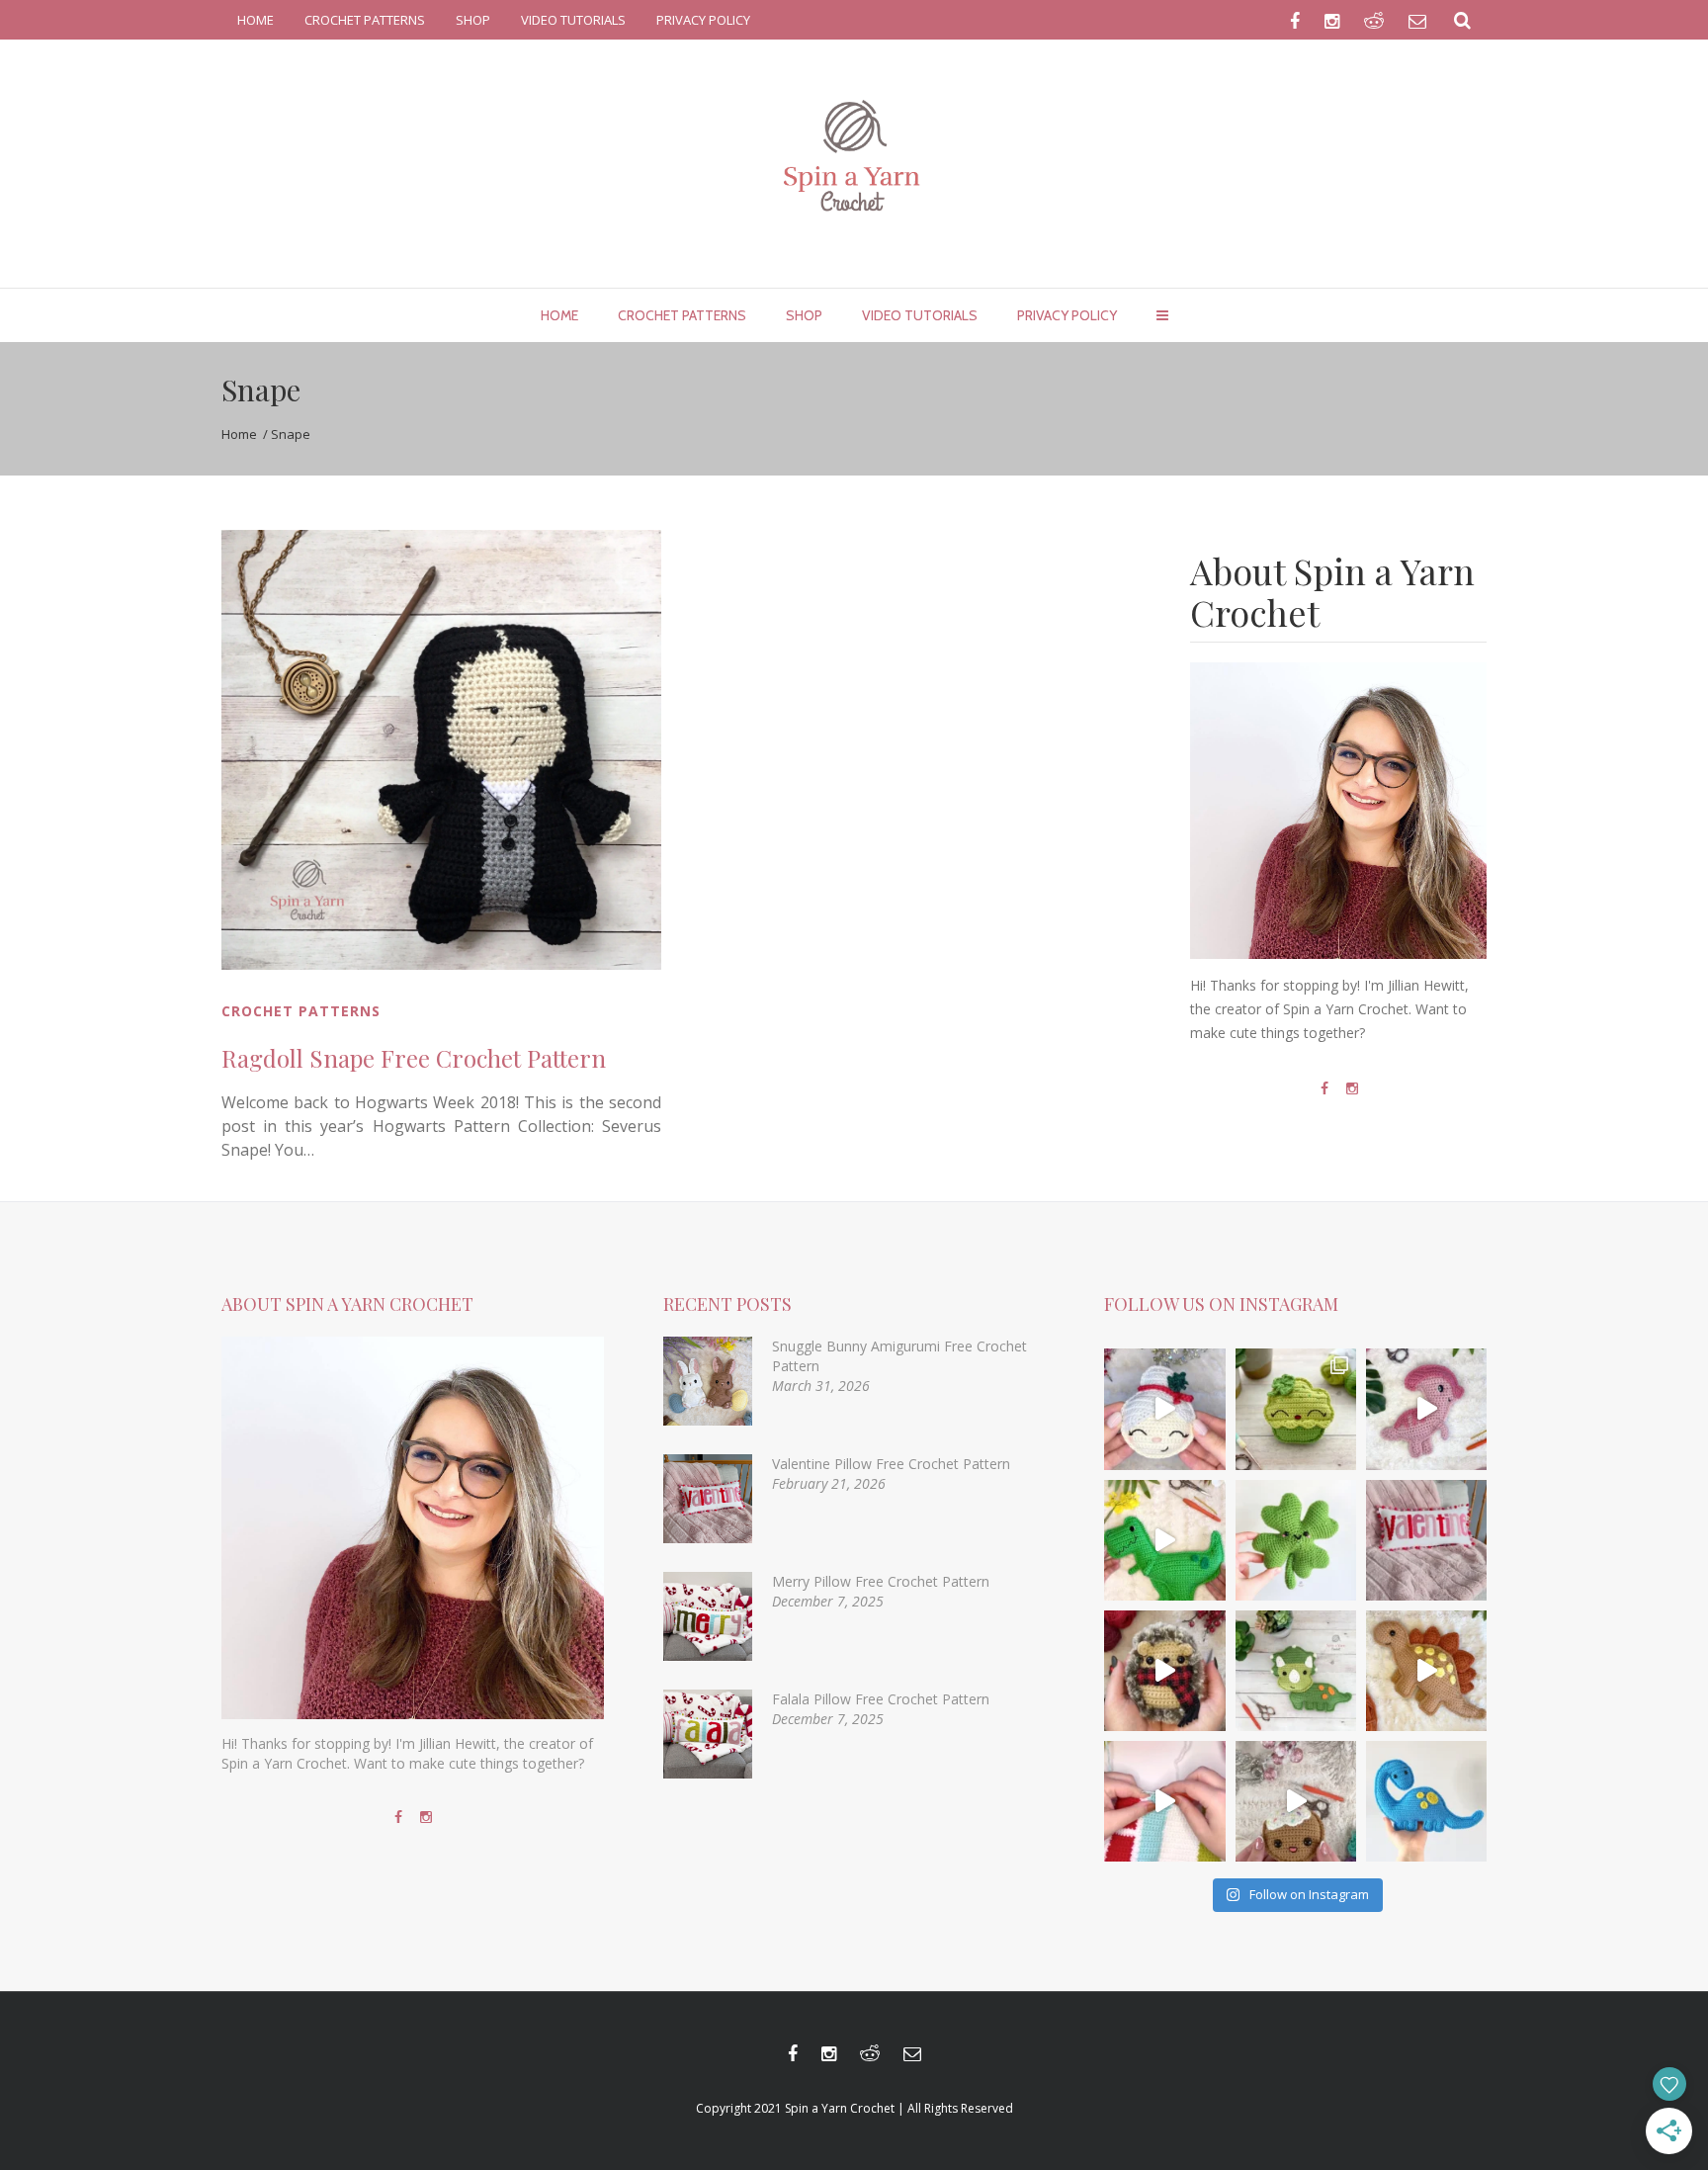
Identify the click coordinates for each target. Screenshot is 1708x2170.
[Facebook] (1324, 1088)
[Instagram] (1352, 1088)
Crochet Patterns (301, 1011)
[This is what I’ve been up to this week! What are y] (1164, 1801)
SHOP (473, 20)
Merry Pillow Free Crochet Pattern (881, 1581)
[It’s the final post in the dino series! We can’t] (1426, 1671)
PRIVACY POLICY (703, 20)
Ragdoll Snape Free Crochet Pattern (414, 1058)
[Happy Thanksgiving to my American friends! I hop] (1296, 1671)
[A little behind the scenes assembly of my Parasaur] (1426, 1409)
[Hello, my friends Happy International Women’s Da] (1296, 1540)
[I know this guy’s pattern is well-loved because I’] (1296, 1801)
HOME (256, 20)
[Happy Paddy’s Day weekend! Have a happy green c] (1296, 1409)
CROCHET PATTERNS (365, 20)
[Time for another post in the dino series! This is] (1426, 1801)
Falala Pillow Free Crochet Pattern (881, 1699)
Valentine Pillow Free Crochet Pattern (891, 1464)
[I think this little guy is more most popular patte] (1164, 1671)
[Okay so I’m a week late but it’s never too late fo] (1426, 1540)
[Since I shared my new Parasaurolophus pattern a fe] (1164, 1540)
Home (239, 434)
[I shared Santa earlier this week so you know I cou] (1164, 1409)
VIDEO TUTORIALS (573, 20)
